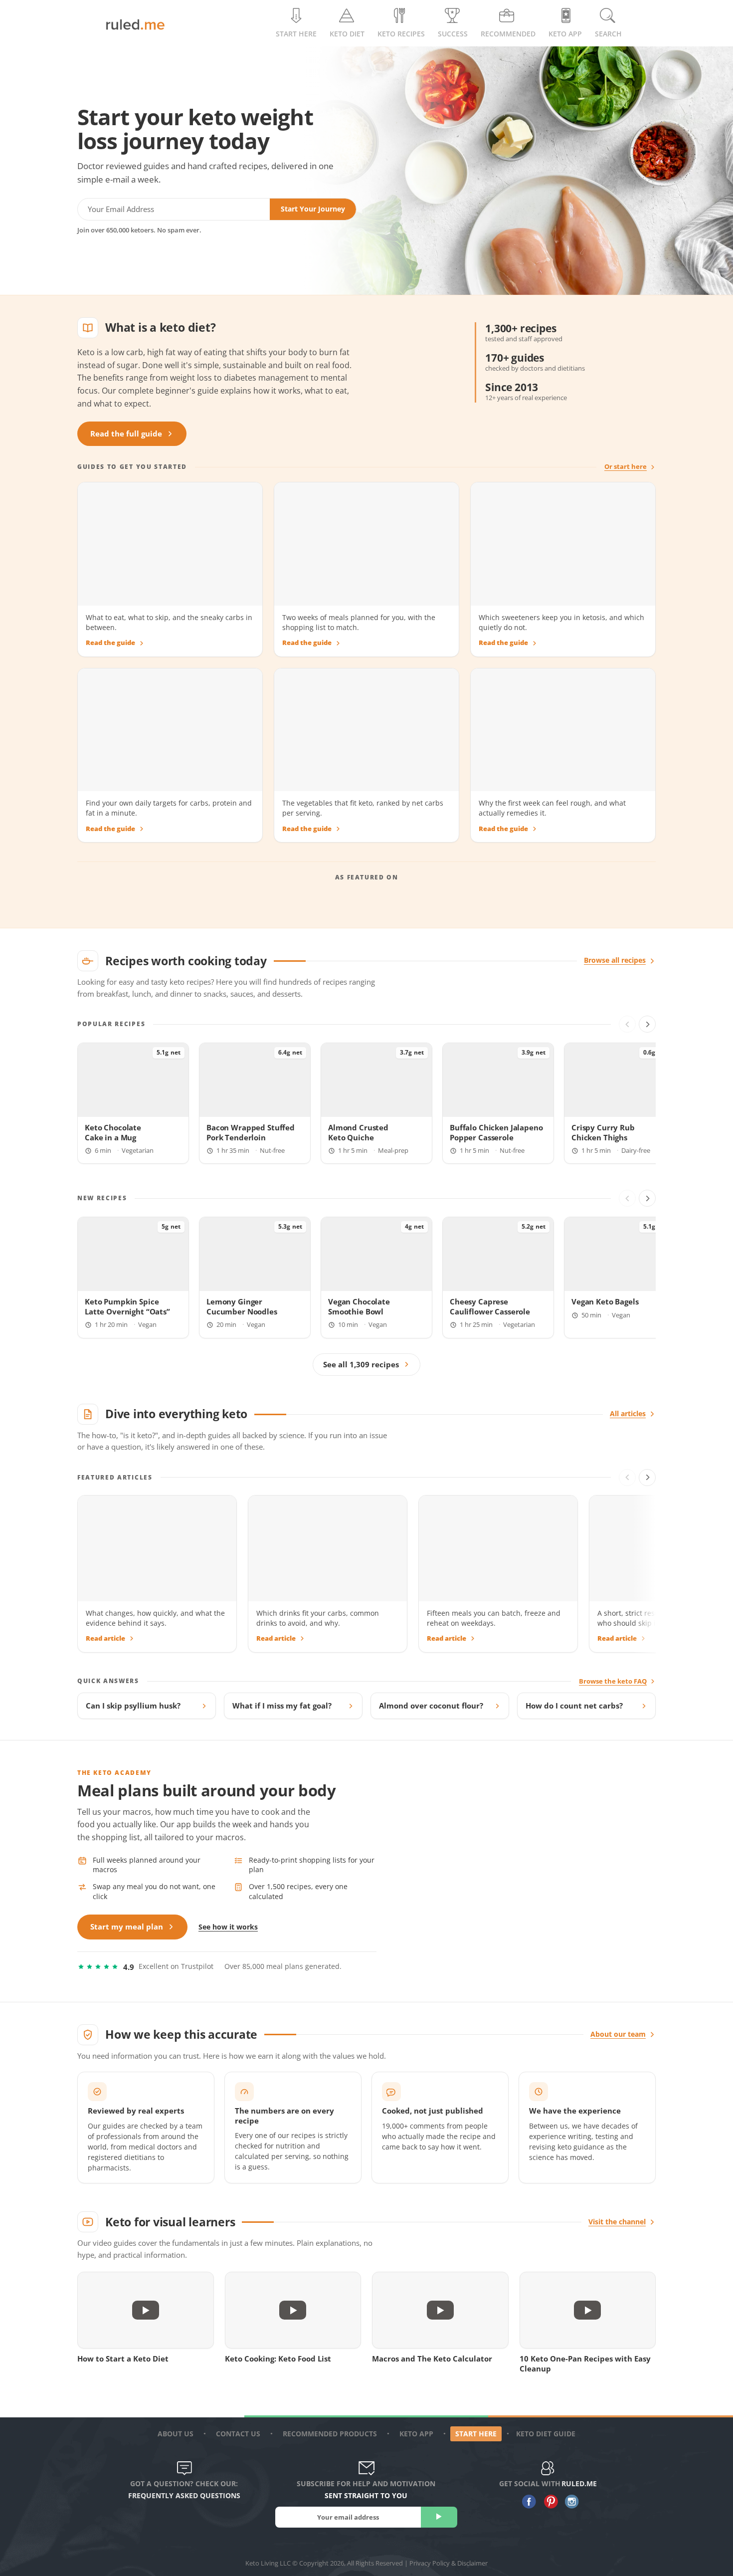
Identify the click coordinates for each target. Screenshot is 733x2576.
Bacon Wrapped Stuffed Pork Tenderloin (251, 1132)
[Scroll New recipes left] (627, 1198)
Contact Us (238, 2434)
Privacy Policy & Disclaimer (449, 2563)
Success (453, 34)
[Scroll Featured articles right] (647, 1478)
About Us (176, 2434)
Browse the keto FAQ (613, 1681)
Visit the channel (617, 2222)
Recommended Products (330, 2434)
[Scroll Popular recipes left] (627, 1024)
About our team (618, 2034)
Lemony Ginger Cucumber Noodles (242, 1306)
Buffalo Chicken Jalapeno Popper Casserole (496, 1132)
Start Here (296, 34)
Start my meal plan (127, 1927)
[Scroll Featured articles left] (627, 1478)
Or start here (626, 467)
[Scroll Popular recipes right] (647, 1024)
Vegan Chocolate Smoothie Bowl (359, 1306)
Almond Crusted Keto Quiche (358, 1132)
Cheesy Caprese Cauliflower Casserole (490, 1306)
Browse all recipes (615, 960)
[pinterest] (548, 2502)
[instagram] (570, 2502)
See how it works (228, 1927)
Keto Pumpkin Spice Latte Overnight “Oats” (127, 1306)
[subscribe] (439, 2517)
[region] (366, 1104)
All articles (628, 1414)
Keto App (416, 2434)
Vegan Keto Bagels (605, 1302)
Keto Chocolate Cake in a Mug (113, 1132)
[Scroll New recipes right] (647, 1198)
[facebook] (527, 2502)
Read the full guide (126, 434)
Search (608, 34)
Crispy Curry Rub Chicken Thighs (603, 1132)
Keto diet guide (546, 2434)
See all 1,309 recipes (361, 1365)
